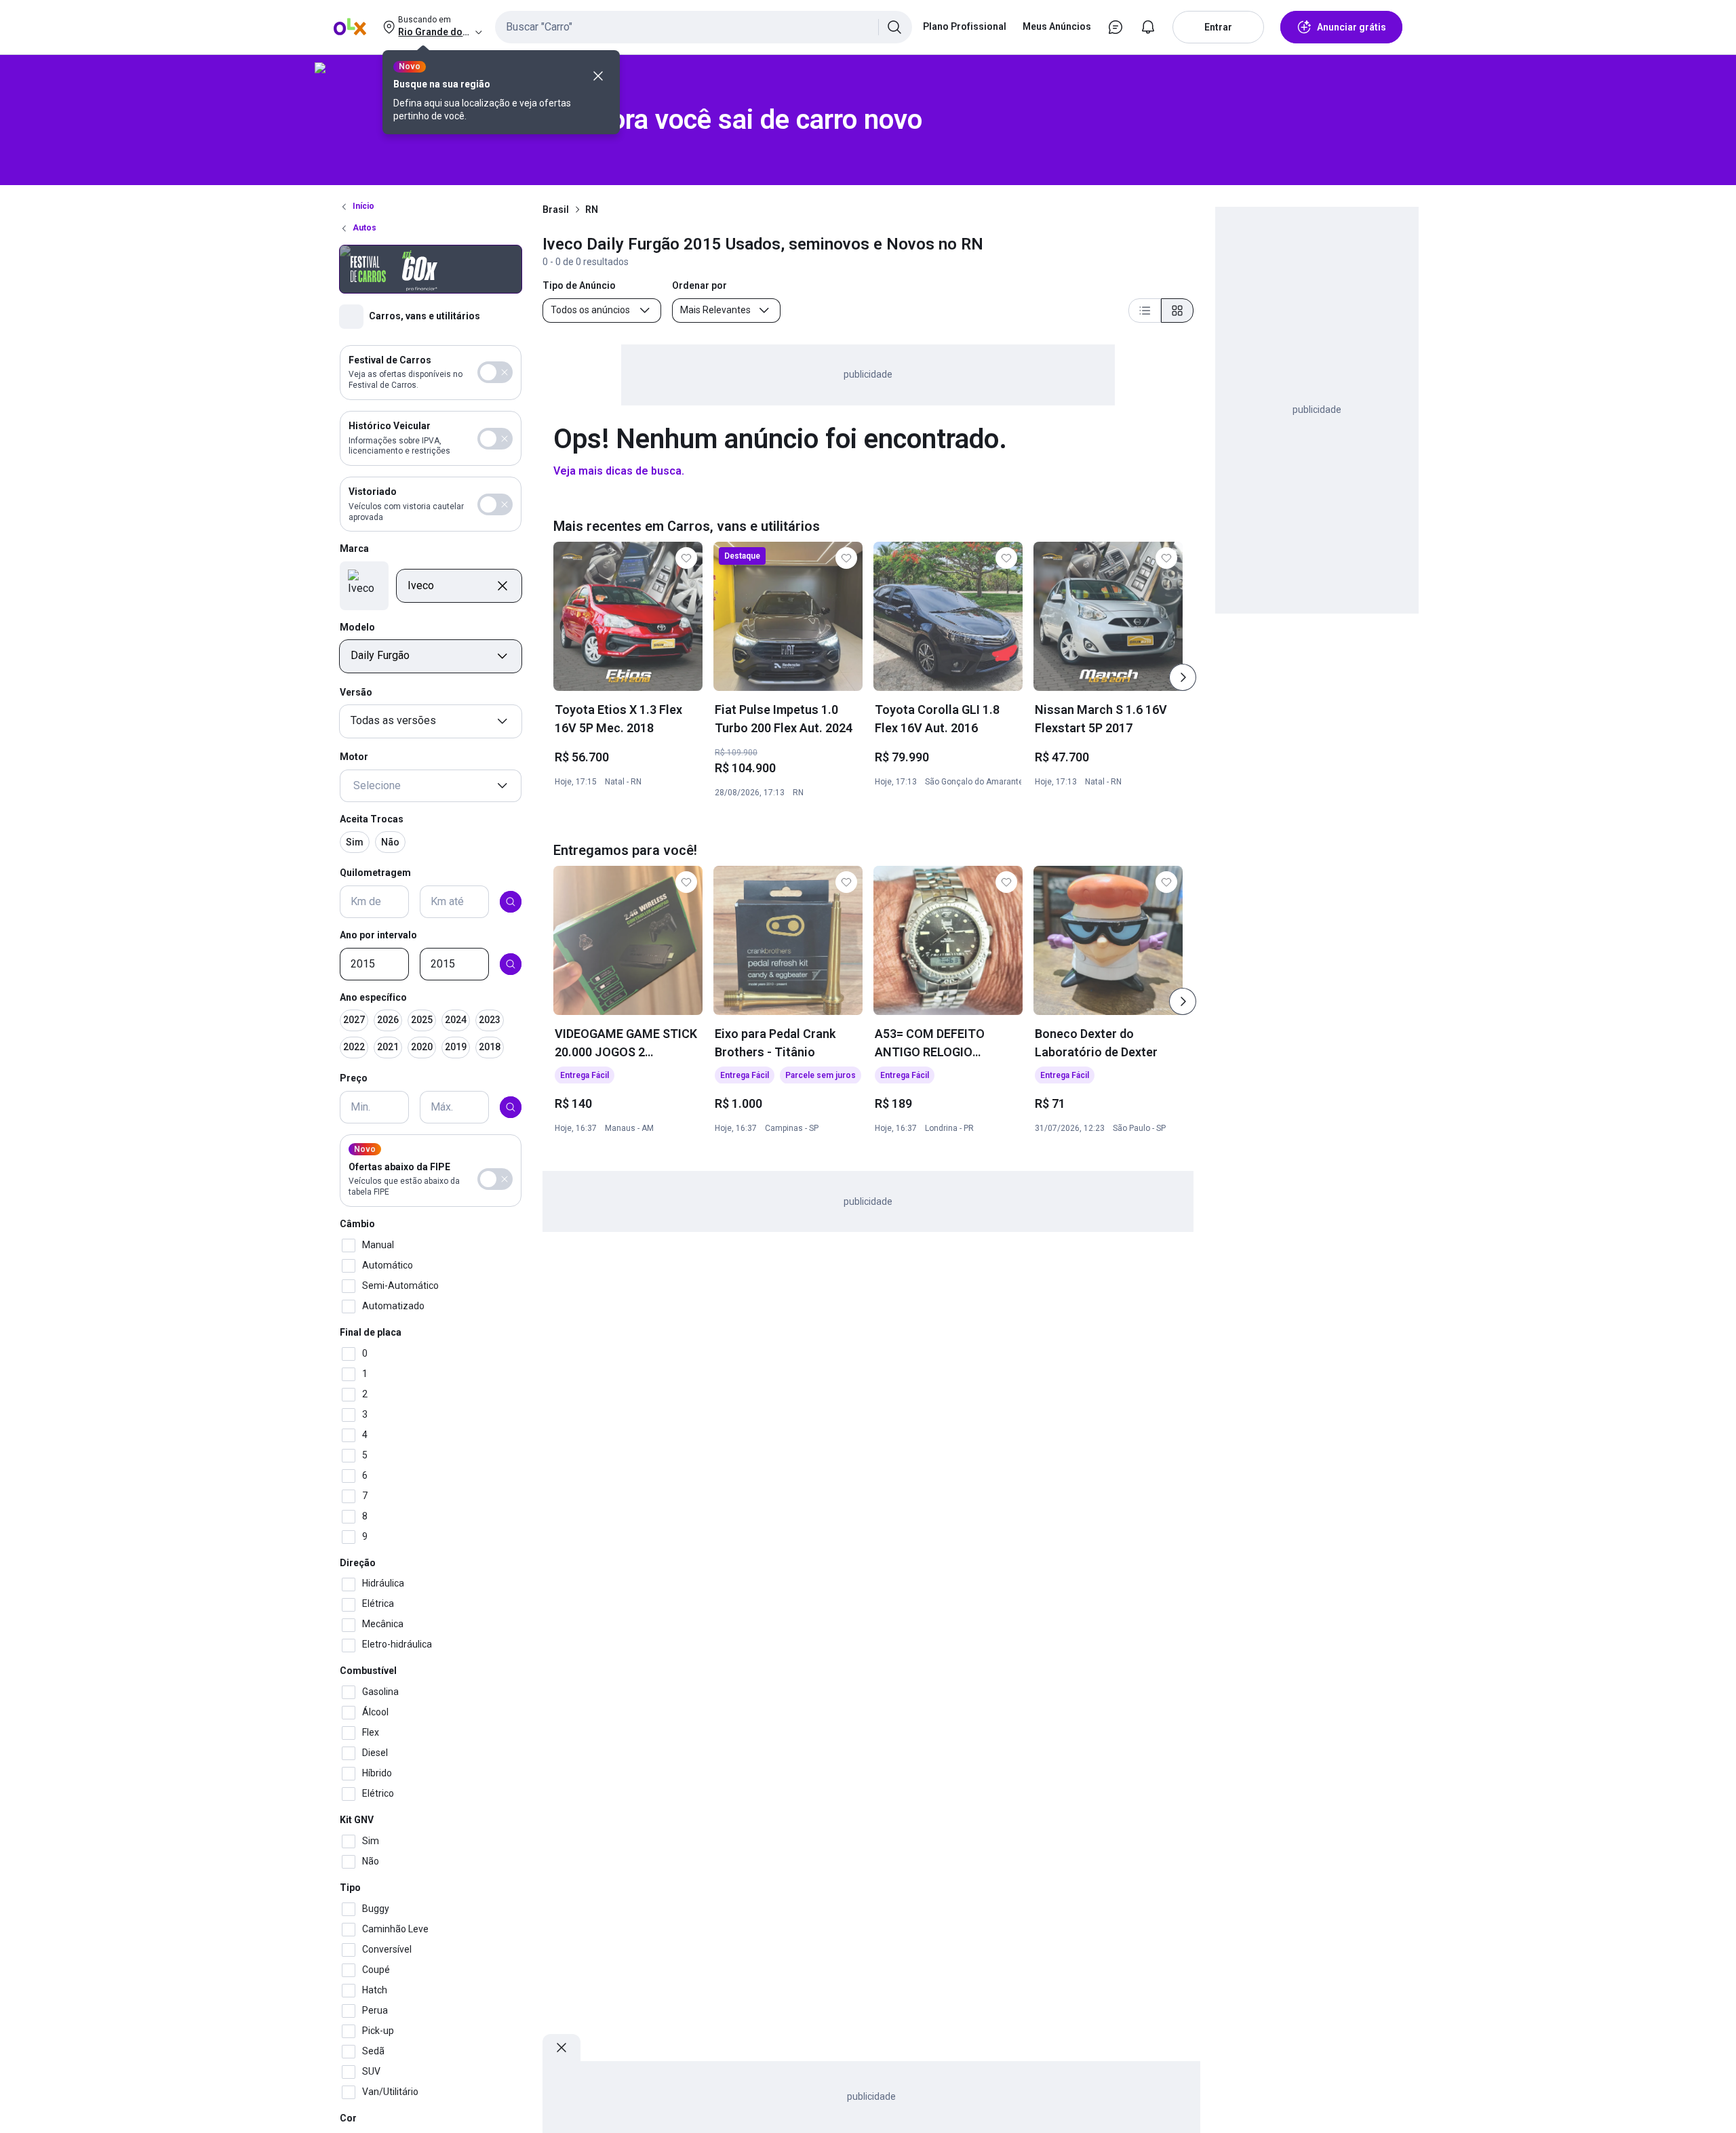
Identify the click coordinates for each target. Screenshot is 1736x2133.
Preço (354, 1079)
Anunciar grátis (1352, 27)
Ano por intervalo (378, 935)
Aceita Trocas (372, 819)
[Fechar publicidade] (561, 2048)
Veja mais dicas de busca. (619, 471)
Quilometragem (375, 873)
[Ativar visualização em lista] (1145, 311)
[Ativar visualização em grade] (1177, 311)
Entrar (1218, 27)
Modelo (357, 627)
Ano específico (373, 997)
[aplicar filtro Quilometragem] (511, 902)
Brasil (556, 210)
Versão (356, 692)
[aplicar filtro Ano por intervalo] (511, 964)
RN (592, 210)
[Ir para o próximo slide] (1183, 677)
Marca (354, 549)
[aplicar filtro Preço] (511, 1107)
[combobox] (704, 27)
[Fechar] (598, 76)
